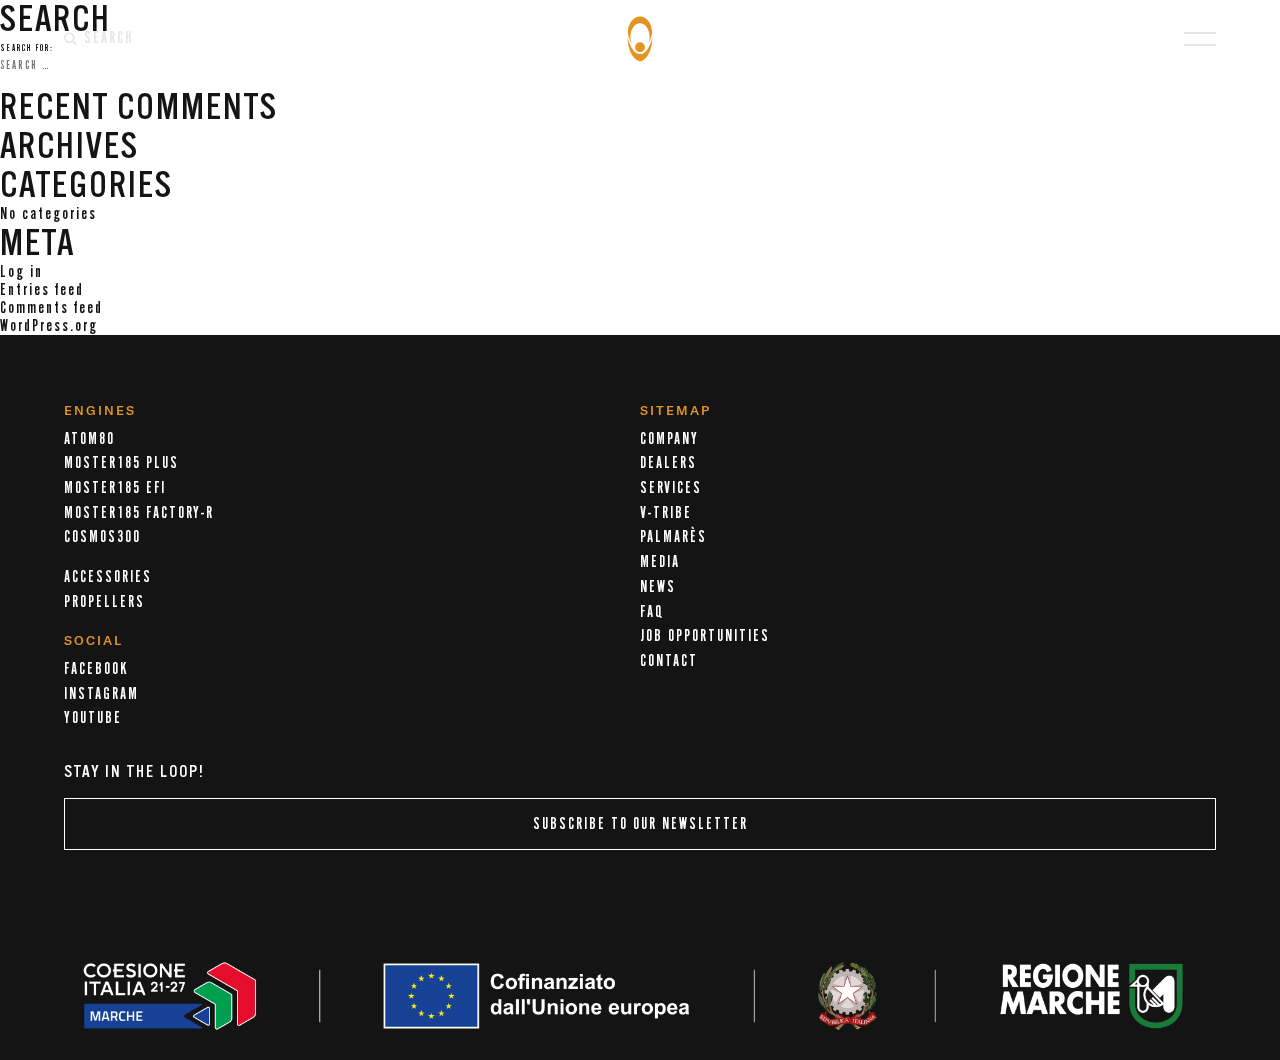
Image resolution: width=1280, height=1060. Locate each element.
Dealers (668, 463)
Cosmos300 (102, 537)
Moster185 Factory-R (139, 513)
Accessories (108, 577)
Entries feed (42, 290)
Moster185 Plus (121, 463)
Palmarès (673, 537)
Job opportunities (705, 636)
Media (660, 562)
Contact (669, 661)
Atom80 (89, 439)
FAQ (652, 612)
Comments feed (51, 308)
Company (669, 439)
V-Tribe (666, 513)
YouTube (93, 718)
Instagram (101, 694)
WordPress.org (49, 326)
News (658, 587)
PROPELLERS (104, 602)
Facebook (96, 669)
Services (671, 488)
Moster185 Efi (115, 488)
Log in (21, 272)
